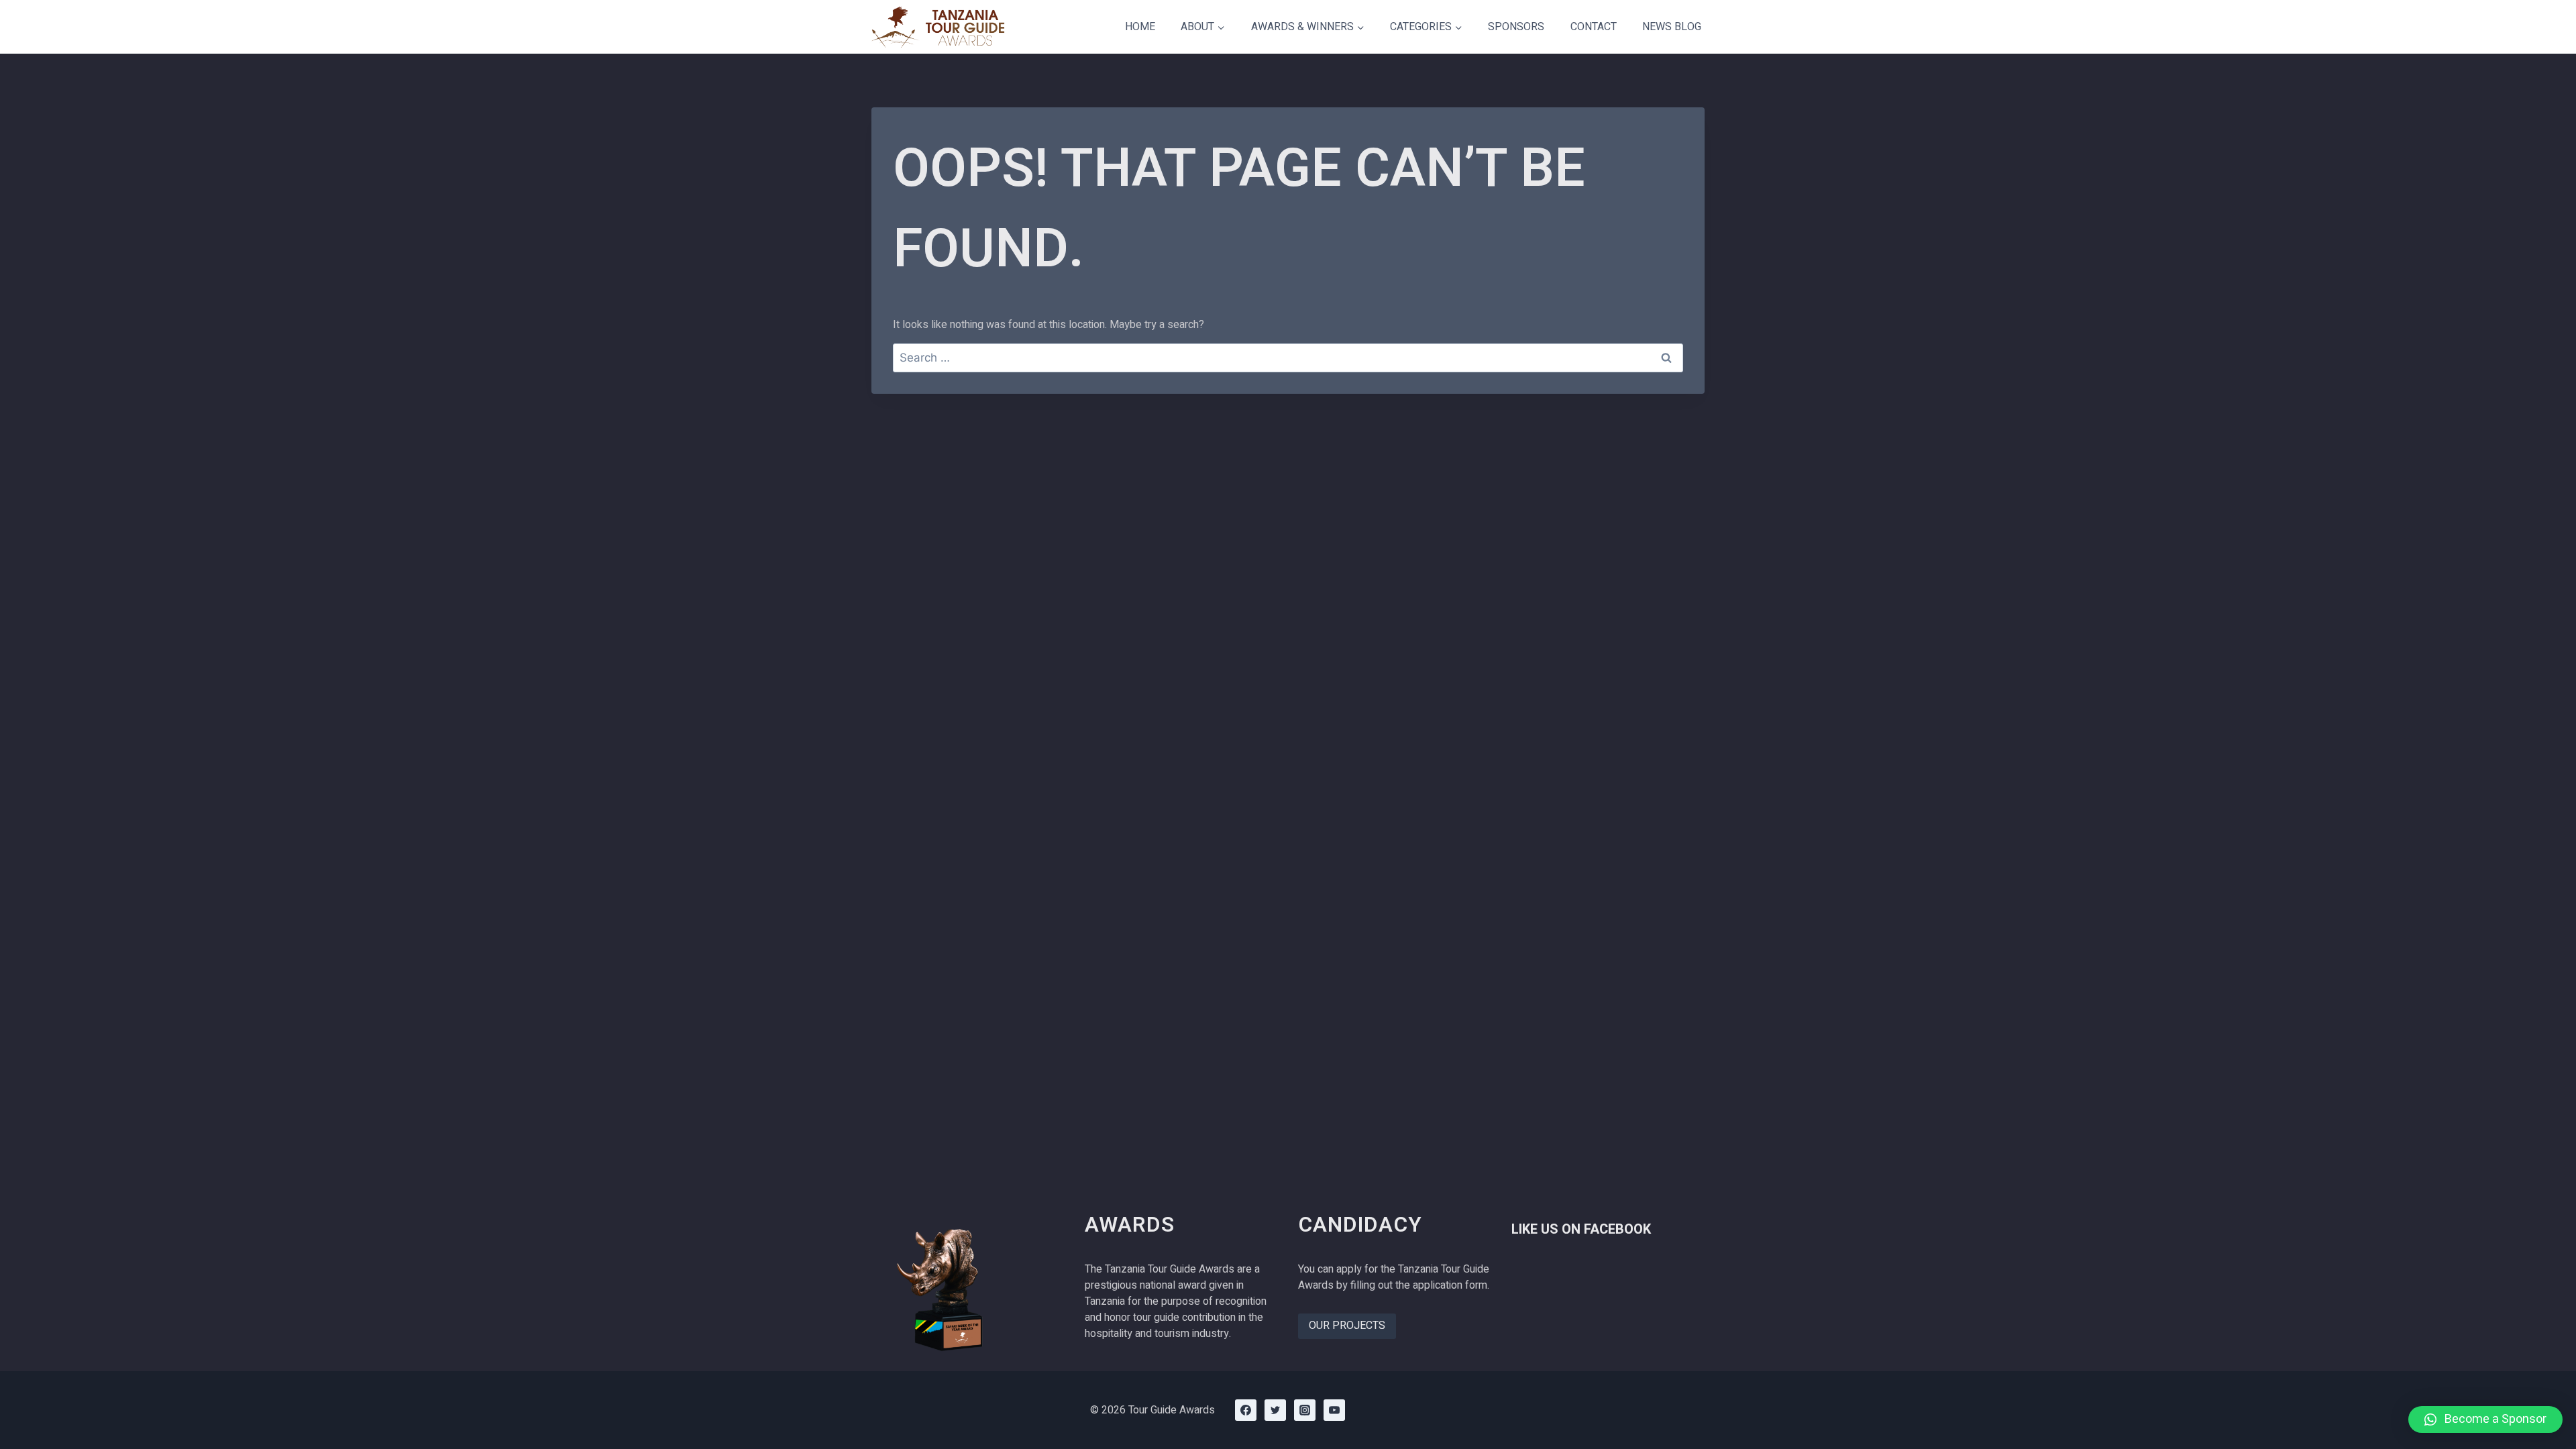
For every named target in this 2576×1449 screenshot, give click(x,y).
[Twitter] (1275, 1410)
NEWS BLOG (1672, 27)
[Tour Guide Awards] (938, 27)
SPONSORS (1516, 27)
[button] (2485, 1419)
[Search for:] (1288, 358)
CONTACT (1594, 27)
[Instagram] (1305, 1410)
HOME (1140, 27)
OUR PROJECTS (1347, 1326)
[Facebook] (1246, 1410)
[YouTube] (1334, 1410)
